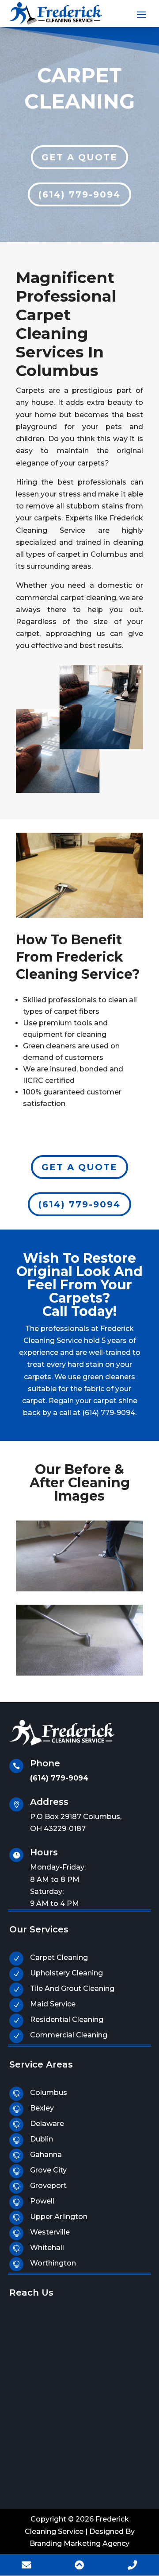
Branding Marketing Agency (79, 2543)
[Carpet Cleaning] (79, 915)
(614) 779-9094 (79, 194)
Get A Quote (79, 157)
